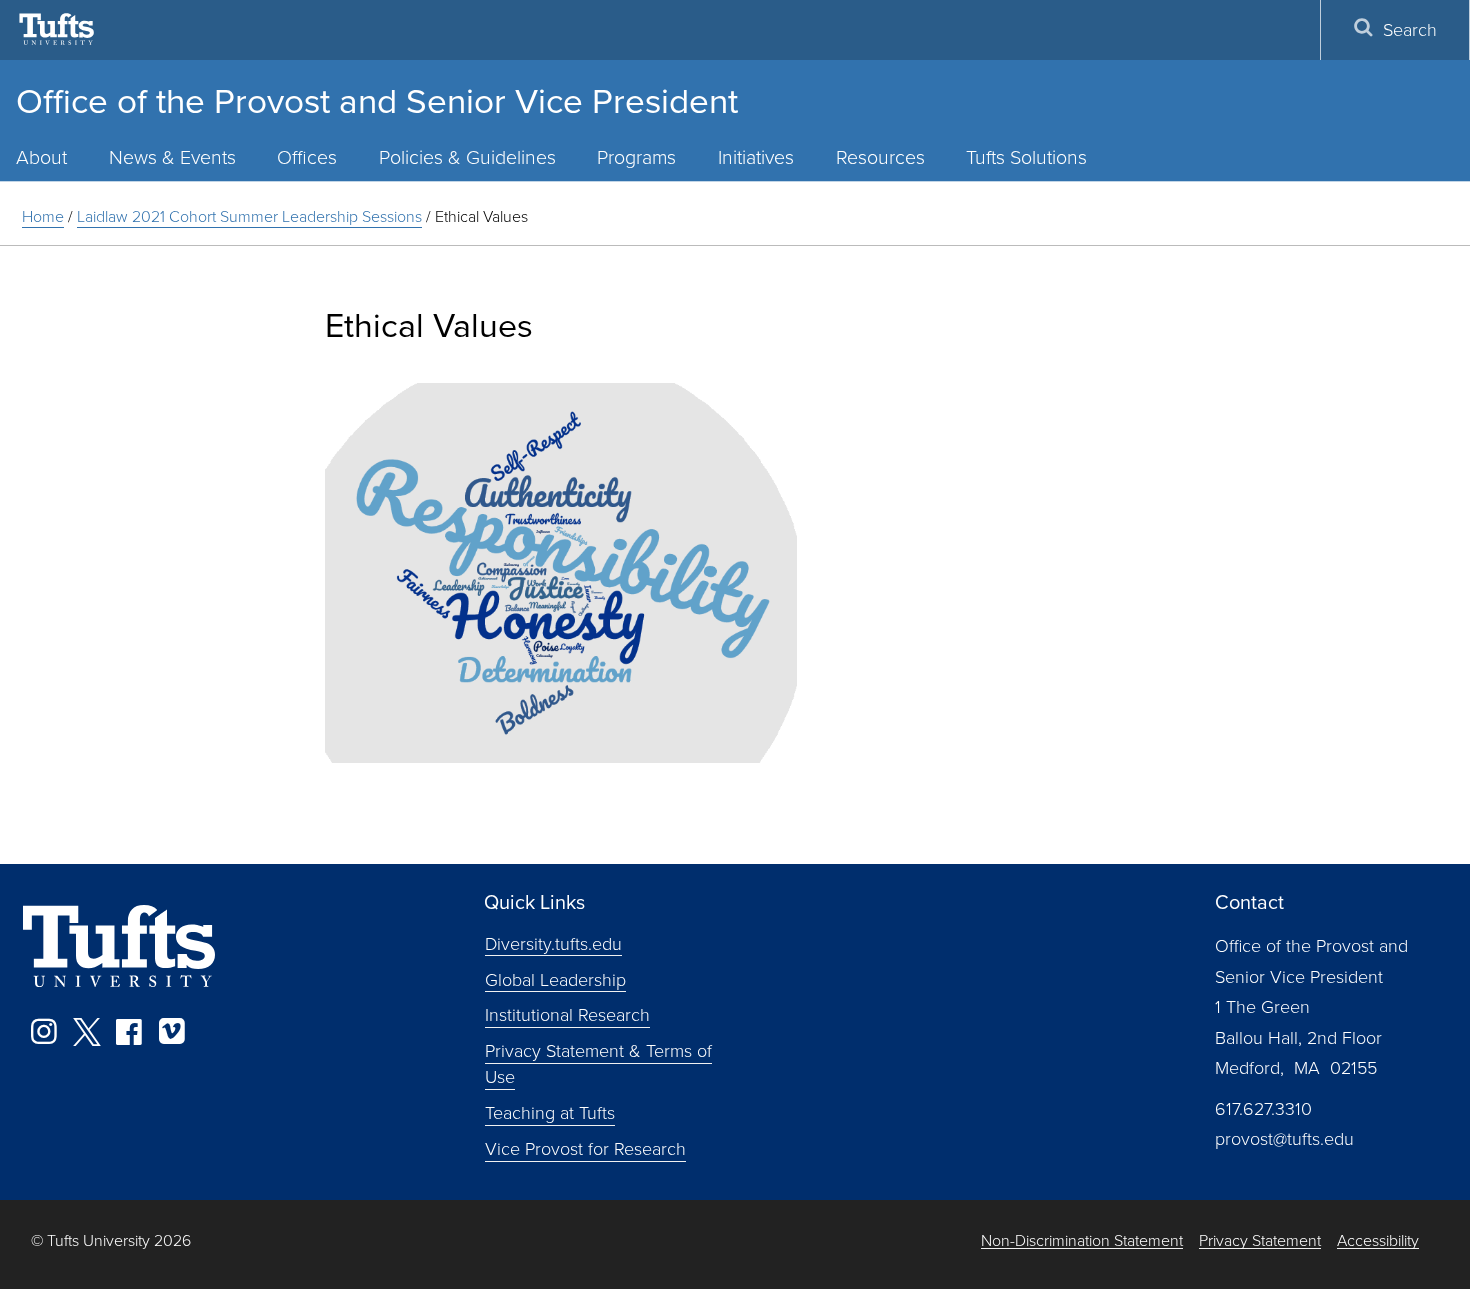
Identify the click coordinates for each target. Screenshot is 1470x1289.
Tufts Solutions (1026, 156)
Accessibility (1378, 1240)
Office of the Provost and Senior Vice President (377, 99)
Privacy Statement (1260, 1240)
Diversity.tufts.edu (553, 942)
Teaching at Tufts (550, 1112)
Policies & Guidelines (467, 156)
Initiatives (756, 156)
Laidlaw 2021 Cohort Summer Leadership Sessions (249, 216)
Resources (880, 156)
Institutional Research (567, 1014)
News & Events (172, 156)
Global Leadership (555, 978)
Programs (636, 156)
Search (1410, 29)
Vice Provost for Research (585, 1148)
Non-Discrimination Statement (1082, 1240)
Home (43, 216)
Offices (307, 156)
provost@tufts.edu (1284, 1138)
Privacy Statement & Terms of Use (598, 1063)
